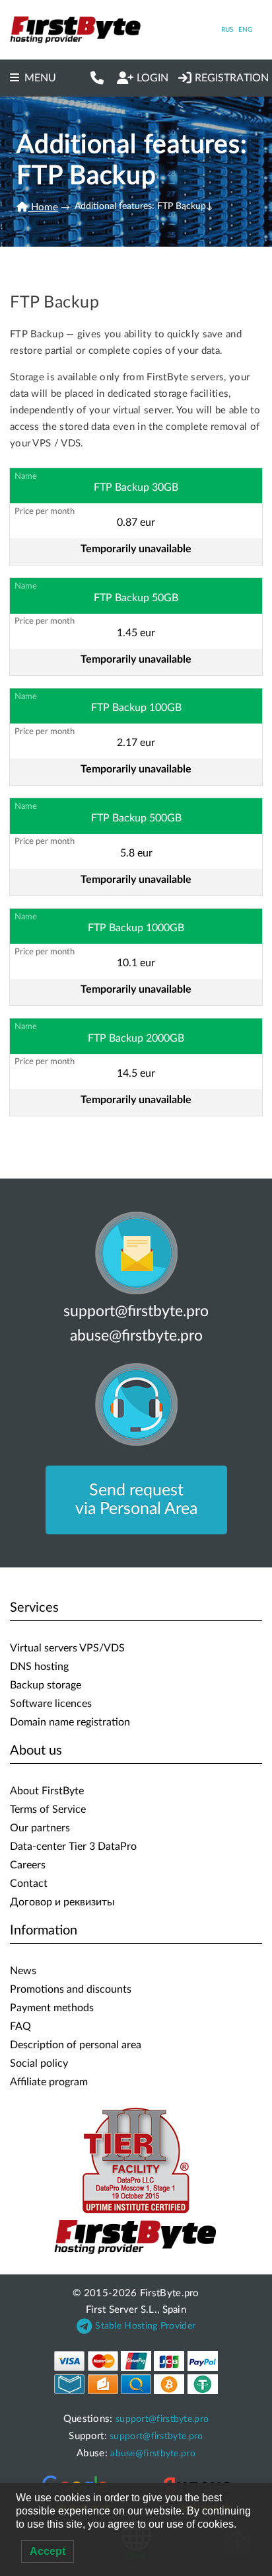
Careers (28, 1865)
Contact (29, 1884)
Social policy (39, 2063)
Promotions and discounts (71, 1989)
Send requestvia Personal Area (136, 1500)
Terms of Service (48, 1809)
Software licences (51, 1704)
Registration (232, 78)
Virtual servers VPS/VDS (67, 1648)
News (23, 1971)
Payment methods (52, 2008)
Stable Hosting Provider (145, 2326)
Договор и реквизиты (62, 1902)
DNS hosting (39, 1667)
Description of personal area (76, 2045)
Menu (40, 78)
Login (153, 78)
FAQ (20, 2026)
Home (43, 207)
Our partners (40, 1828)
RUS (227, 30)
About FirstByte (47, 1791)
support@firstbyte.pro (136, 1311)
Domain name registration (70, 1722)
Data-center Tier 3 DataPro (73, 1847)
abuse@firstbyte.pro (136, 1336)
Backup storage (46, 1685)
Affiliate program (49, 2082)
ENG (245, 30)
